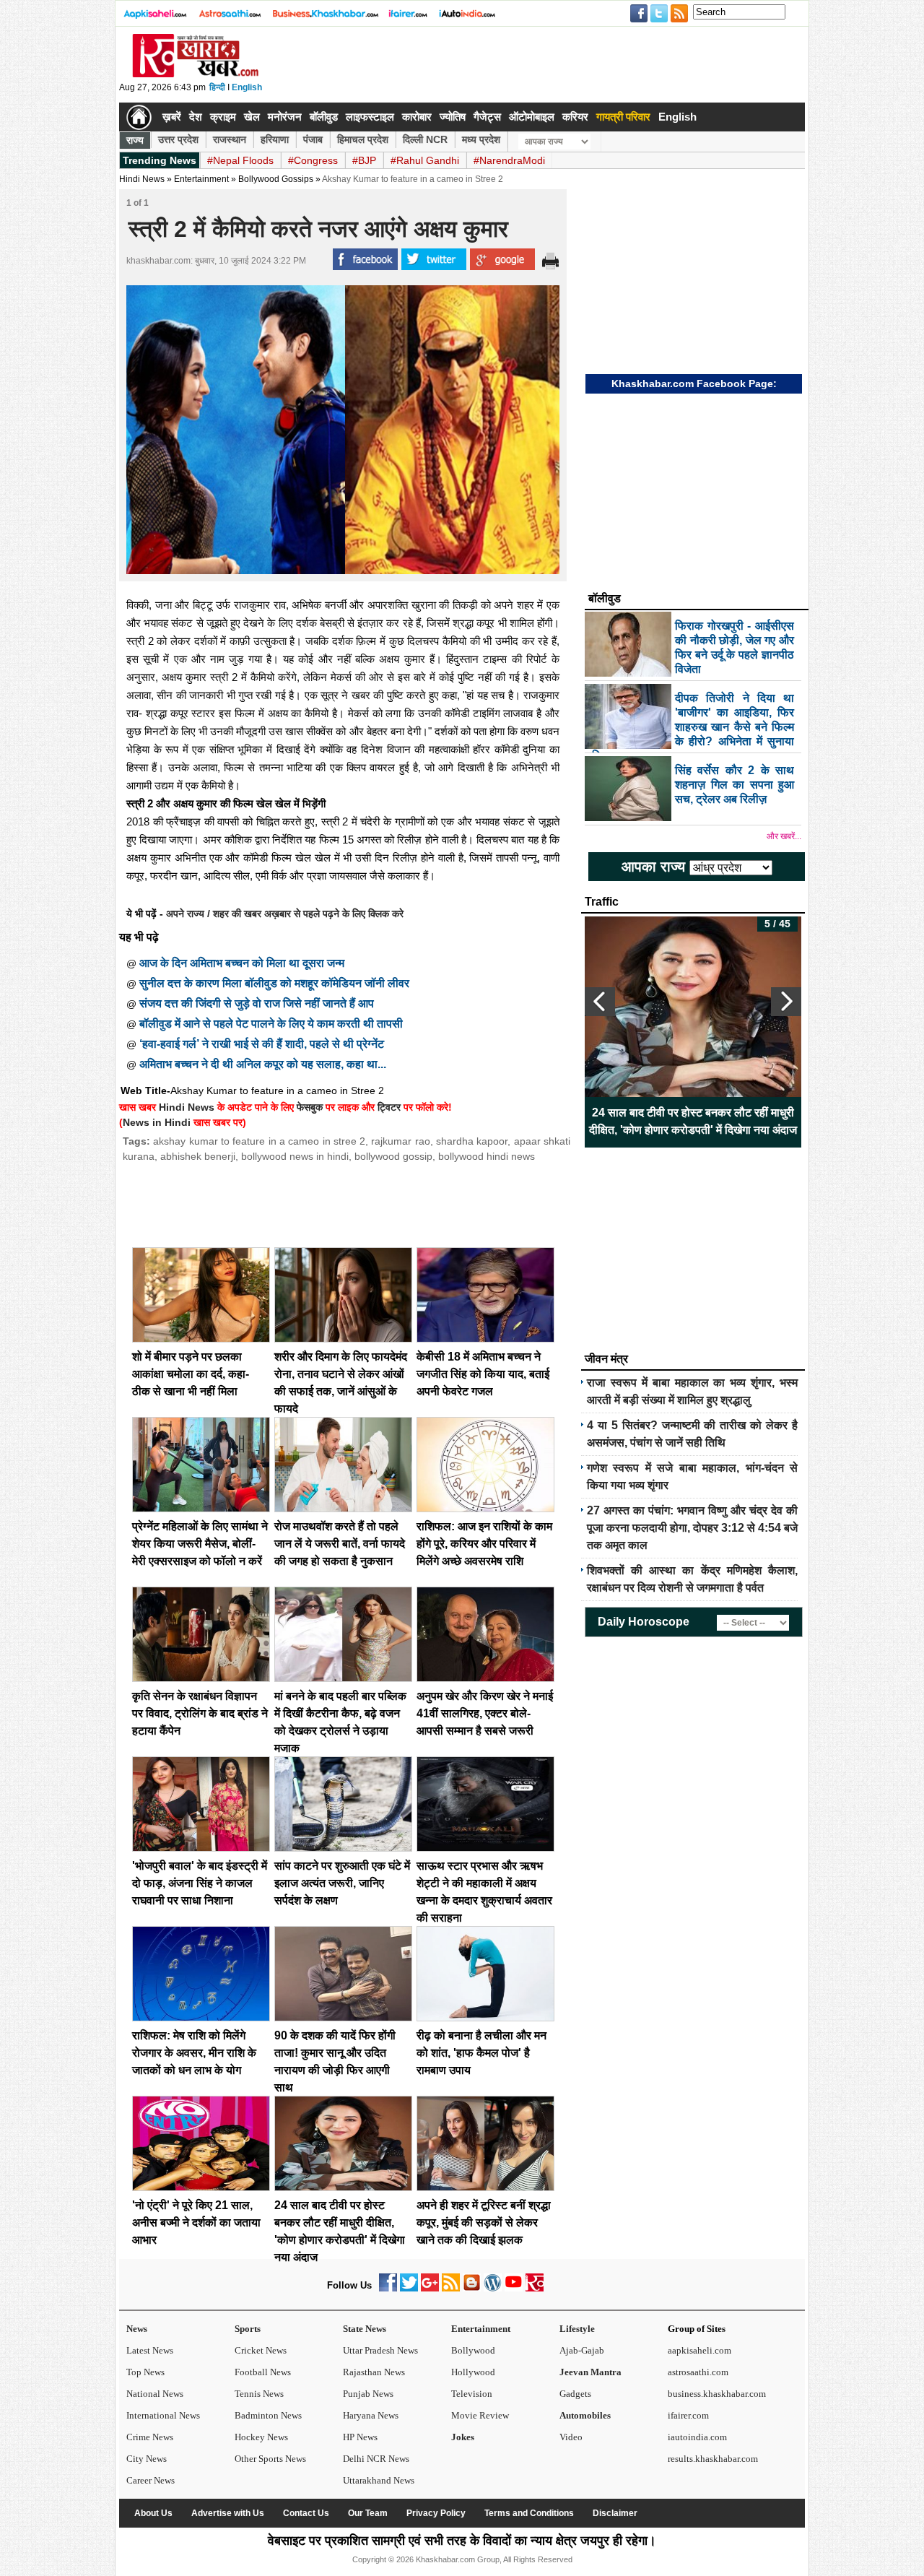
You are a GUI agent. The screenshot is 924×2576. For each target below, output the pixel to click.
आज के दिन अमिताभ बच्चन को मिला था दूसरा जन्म (242, 963)
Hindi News (142, 179)
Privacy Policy (436, 2513)
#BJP (364, 160)
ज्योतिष (453, 117)
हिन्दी (217, 87)
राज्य (135, 140)
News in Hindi (157, 1122)
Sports (248, 2329)
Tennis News (259, 2394)
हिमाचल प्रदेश (363, 139)
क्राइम (223, 117)
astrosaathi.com (698, 2372)
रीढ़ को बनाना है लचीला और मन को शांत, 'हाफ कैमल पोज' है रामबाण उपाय (481, 2053)
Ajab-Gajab (582, 2350)
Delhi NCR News (376, 2459)
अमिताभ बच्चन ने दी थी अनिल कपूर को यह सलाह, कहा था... (263, 1064)
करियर (575, 117)
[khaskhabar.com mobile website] (535, 2288)
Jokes (463, 2437)
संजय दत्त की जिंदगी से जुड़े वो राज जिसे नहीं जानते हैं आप (257, 1003)
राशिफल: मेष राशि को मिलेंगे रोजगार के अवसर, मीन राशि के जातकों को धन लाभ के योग (194, 2053)
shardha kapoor (472, 1141)
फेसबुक (310, 1107)
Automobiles (585, 2415)
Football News (263, 2372)
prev (600, 1002)
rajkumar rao (400, 1141)
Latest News (150, 2350)
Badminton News (268, 2415)
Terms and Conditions (529, 2513)
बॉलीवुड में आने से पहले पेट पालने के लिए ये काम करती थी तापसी (271, 1024)
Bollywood (473, 2350)
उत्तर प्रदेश (178, 139)
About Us (153, 2513)
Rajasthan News (374, 2372)
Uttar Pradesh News (380, 2350)
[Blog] (472, 2288)
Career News (151, 2480)
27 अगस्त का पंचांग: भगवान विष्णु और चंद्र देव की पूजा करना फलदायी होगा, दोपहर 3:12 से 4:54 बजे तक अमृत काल (692, 1528)
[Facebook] (388, 2288)
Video (571, 2437)
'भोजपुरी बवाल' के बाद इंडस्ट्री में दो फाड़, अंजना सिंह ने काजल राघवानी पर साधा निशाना (200, 1883)
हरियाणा (275, 139)
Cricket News (261, 2350)
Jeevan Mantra (590, 2372)
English (247, 87)
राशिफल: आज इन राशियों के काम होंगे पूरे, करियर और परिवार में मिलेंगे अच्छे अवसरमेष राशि (484, 1544)
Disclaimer (615, 2513)
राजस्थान (230, 139)
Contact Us (306, 2513)
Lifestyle (577, 2329)
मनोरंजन (285, 117)
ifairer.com (688, 2415)
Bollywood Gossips (276, 179)
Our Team (368, 2513)
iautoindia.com (697, 2437)
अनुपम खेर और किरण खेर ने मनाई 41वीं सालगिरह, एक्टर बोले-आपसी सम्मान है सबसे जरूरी (485, 1713)
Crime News (150, 2437)
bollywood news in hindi (295, 1156)
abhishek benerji (198, 1156)
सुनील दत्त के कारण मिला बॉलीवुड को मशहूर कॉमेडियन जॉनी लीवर (274, 983)
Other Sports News (270, 2459)
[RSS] (451, 2288)
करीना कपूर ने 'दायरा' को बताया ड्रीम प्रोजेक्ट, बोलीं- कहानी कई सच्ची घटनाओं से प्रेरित (693, 1121)
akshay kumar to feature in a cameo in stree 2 (259, 1141)
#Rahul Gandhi (425, 160)
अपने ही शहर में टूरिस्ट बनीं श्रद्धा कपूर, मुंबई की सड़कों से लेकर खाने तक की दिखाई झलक (484, 2222)
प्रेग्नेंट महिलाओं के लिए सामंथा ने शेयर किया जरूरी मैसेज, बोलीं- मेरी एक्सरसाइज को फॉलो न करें (200, 1544)
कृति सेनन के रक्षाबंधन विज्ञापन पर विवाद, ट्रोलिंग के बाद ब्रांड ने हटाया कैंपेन (200, 1713)
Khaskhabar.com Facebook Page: (694, 383)
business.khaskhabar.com (717, 2394)
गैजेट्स (487, 117)
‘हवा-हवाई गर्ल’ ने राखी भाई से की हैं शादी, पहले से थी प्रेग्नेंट (262, 1044)
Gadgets (575, 2394)
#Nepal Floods (240, 160)
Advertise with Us (228, 2513)
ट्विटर (389, 1107)
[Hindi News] (195, 74)
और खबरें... (784, 836)
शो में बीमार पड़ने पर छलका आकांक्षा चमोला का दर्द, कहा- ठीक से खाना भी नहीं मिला (191, 1374)
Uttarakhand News (379, 2480)
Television (472, 2394)
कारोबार (417, 117)
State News (365, 2329)
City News (147, 2459)
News (137, 2329)
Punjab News (368, 2394)
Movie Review (480, 2415)
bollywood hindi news (487, 1156)
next (786, 1002)
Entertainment (481, 2329)
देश (196, 117)
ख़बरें (172, 117)
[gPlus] (430, 2288)
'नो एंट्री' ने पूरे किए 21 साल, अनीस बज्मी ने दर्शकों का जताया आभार (196, 2222)
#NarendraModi (509, 160)
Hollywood (473, 2372)
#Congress (313, 160)
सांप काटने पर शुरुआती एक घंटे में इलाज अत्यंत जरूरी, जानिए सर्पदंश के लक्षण (342, 1883)
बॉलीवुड (324, 117)
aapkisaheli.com (699, 2350)
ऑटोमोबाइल (532, 117)
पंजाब (313, 139)
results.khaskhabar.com (713, 2459)
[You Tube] (514, 2288)
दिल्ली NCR (425, 139)
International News (163, 2415)
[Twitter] (409, 2288)
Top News (145, 2372)
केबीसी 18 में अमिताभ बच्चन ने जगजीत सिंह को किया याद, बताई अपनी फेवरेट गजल (483, 1374)
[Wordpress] (493, 2288)
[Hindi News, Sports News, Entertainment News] (139, 117)
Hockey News (261, 2437)
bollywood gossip (393, 1156)
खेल (252, 117)
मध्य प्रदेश (481, 139)
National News (155, 2394)
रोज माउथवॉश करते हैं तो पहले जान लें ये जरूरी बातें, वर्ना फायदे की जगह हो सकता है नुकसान (340, 1544)
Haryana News (371, 2415)
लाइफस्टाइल (370, 117)
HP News (360, 2437)
